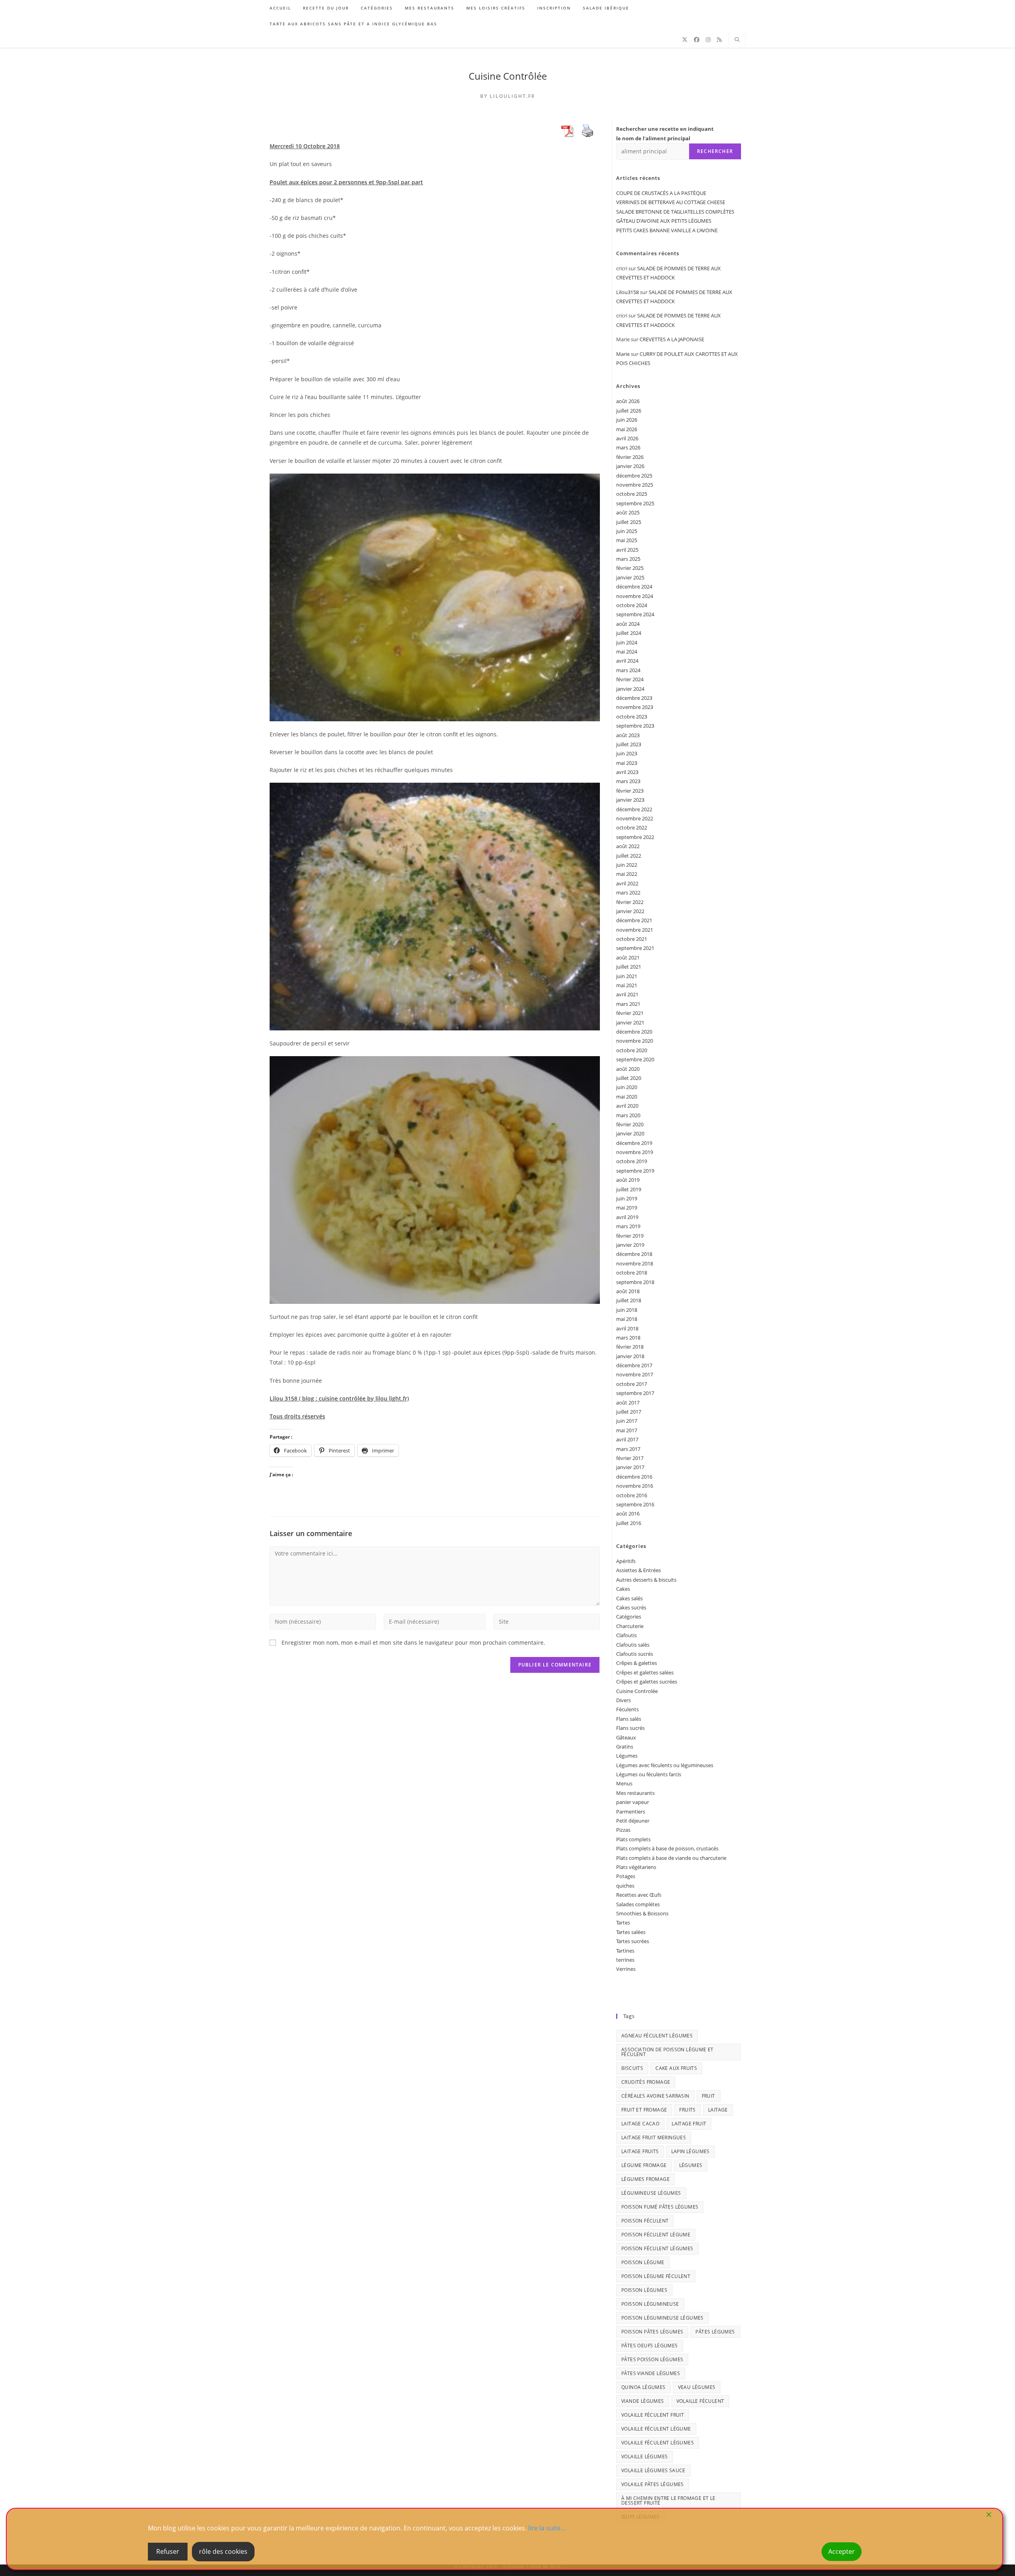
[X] (685, 40)
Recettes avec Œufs (639, 1895)
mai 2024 (627, 652)
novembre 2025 (635, 485)
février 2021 (630, 1013)
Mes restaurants (635, 1793)
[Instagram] (708, 40)
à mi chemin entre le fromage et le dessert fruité (668, 2501)
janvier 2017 (630, 1467)
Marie (623, 354)
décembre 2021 (634, 920)
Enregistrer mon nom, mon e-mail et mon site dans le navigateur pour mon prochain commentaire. (413, 1642)
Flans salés (629, 1719)
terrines (625, 1960)
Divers (623, 1700)
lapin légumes (690, 2151)
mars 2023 (628, 781)
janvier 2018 (630, 1356)
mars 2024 (628, 670)
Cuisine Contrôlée (508, 76)
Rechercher (715, 151)
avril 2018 (627, 1328)
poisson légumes (644, 2290)
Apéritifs (626, 1561)
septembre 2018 (635, 1282)
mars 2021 (628, 1004)
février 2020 (630, 1124)
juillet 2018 (629, 1300)
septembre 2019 (635, 1171)
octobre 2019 (632, 1161)
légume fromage (644, 2165)
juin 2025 (627, 531)
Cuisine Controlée (637, 1691)
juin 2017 (627, 1421)
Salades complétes (638, 1904)
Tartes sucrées (633, 1941)
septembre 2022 (635, 837)
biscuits (632, 2068)
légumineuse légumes (651, 2193)
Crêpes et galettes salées (645, 1672)
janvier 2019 (630, 1245)
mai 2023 (627, 763)
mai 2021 (627, 985)
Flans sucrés (630, 1728)
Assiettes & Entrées (639, 1570)
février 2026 (630, 457)
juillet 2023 (629, 744)
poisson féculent (645, 2221)
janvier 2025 (630, 577)
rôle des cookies (223, 2551)
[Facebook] (697, 40)
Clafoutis (626, 1635)
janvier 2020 (630, 1133)
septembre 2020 (635, 1059)
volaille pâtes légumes (653, 2484)
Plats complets (633, 1839)
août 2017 (628, 1403)
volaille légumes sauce (653, 2470)
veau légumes (697, 2387)
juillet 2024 (629, 633)
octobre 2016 (632, 1495)
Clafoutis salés (633, 1645)
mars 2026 (628, 447)
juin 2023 (627, 753)
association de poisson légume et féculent (667, 2052)
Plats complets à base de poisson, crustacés (667, 1848)
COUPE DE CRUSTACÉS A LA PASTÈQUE (661, 193)
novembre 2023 (635, 707)
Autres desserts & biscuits (646, 1580)
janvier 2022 (630, 911)
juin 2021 (627, 976)
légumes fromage (645, 2179)
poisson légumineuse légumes (663, 2318)
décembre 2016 (634, 1477)
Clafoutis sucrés (635, 1654)
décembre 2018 (634, 1254)
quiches (625, 1886)
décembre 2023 (634, 698)
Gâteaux (626, 1737)
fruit (709, 2096)
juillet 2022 (629, 856)
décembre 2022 (634, 809)
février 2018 (630, 1347)
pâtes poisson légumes (652, 2359)
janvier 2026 (630, 466)
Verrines (626, 1969)
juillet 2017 (629, 1412)
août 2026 (628, 401)
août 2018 (628, 1291)
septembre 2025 (635, 503)
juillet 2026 (629, 411)
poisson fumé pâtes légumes (660, 2207)
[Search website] (737, 40)
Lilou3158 (627, 292)
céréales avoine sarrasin (655, 2096)
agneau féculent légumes (657, 2036)
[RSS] (719, 40)
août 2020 (628, 1069)
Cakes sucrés (631, 1607)
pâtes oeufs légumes (650, 2346)
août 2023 (628, 735)
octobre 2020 (632, 1050)
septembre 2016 (635, 1504)
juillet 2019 (629, 1189)
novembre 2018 (635, 1263)
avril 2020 (627, 1106)
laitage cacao (640, 2124)
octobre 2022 (632, 827)
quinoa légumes (643, 2387)
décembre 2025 (634, 476)
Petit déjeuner (633, 1821)
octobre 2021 (632, 939)
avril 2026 (627, 438)
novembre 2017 (635, 1374)
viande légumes (643, 2401)
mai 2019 (627, 1208)
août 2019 (628, 1180)
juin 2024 (627, 642)
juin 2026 (627, 420)
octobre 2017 (632, 1384)
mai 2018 (627, 1319)
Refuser (168, 2551)
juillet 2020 (629, 1078)
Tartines (625, 1951)
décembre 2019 (634, 1143)
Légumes (627, 1756)
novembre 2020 (635, 1041)
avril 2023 (627, 772)
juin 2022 (627, 865)
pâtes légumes (715, 2332)
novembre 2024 (635, 596)
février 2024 (630, 679)
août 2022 (628, 846)
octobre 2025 (632, 494)
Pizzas (623, 1830)
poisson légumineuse (650, 2304)
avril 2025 (627, 550)
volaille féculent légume (656, 2429)
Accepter (842, 2551)
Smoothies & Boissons (642, 1913)
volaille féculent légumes (658, 2443)
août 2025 (628, 512)
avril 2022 (627, 883)
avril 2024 (627, 661)
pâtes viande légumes (651, 2373)
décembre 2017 (634, 1365)
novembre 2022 (635, 818)
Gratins (625, 1747)
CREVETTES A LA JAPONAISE (672, 339)
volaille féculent (700, 2401)
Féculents (627, 1709)
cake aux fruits (676, 2068)
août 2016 (628, 1513)
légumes (691, 2165)
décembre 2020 (634, 1032)
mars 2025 (628, 559)
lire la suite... (547, 2528)
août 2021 (628, 957)
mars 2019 (628, 1226)
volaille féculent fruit (653, 2415)
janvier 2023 (630, 800)
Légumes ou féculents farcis (649, 1774)
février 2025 (630, 568)
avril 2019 (627, 1217)
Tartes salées (631, 1932)
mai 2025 (627, 540)
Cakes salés (629, 1598)
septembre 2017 (635, 1393)
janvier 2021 (630, 1022)
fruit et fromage (644, 2110)
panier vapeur (633, 1802)
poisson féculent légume (656, 2235)
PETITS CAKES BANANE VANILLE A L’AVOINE (667, 230)
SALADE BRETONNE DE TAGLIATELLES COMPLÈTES (675, 212)
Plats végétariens (636, 1867)
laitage (718, 2110)
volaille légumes (644, 2457)
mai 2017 (627, 1430)
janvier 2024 (630, 689)
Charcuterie (630, 1626)
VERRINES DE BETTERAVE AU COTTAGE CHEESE (671, 202)
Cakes (623, 1589)
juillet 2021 (629, 967)
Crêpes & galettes (637, 1663)
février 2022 (630, 902)
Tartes (623, 1922)
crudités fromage (646, 2082)
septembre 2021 (635, 948)
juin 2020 (627, 1087)
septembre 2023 (635, 726)
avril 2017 (627, 1439)
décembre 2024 (634, 587)
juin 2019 (627, 1198)
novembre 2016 (635, 1486)
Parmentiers (631, 1812)
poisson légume (643, 2262)
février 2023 (630, 791)
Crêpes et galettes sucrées (647, 1682)
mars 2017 (628, 1449)
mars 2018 (628, 1338)
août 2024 (628, 624)
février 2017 (630, 1458)
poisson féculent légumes (657, 2248)
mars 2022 (628, 892)
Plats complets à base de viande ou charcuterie (671, 1858)
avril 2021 (627, 994)
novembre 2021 (635, 930)
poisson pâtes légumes (652, 2332)
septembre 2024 (635, 614)
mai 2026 (627, 429)
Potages (626, 1876)
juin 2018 (627, 1310)
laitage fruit (689, 2124)
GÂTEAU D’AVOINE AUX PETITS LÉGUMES (664, 221)
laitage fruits (640, 2151)
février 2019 (630, 1236)
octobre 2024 (632, 605)
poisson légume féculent (656, 2276)
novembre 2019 (635, 1152)
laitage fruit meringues (654, 2137)
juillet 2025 (629, 522)
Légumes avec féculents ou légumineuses (665, 1765)
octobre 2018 (632, 1273)
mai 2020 (627, 1097)
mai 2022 (627, 874)
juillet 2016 (629, 1523)
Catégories (629, 1617)
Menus (624, 1783)
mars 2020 (628, 1115)
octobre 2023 (632, 717)
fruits (687, 2110)
